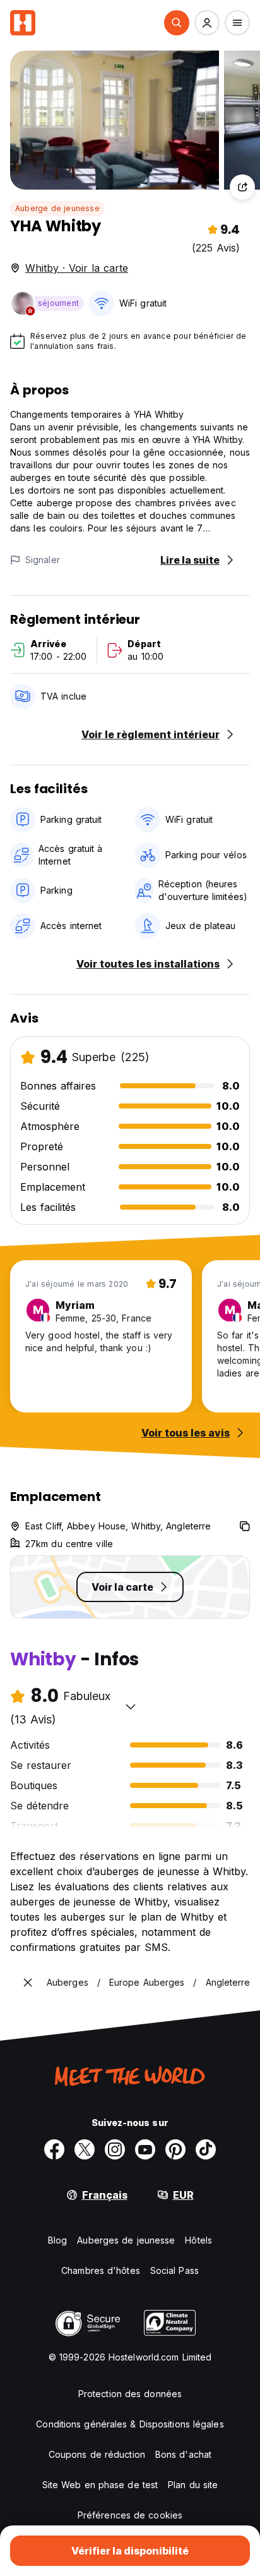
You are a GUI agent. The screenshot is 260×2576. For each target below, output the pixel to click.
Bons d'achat (183, 2454)
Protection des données (130, 2394)
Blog (57, 2240)
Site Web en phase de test (100, 2485)
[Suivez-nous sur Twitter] (85, 2149)
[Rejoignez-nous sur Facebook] (54, 2149)
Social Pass (174, 2270)
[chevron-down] (131, 1706)
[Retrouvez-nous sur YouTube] (145, 2149)
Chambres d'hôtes (101, 2270)
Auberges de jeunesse (126, 2240)
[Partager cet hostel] (242, 187)
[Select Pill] (177, 23)
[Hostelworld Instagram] (115, 2149)
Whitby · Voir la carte (77, 268)
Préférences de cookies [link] (130, 2515)
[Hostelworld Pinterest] (175, 2149)
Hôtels (198, 2240)
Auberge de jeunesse (57, 208)
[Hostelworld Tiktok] (206, 2149)
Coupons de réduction (97, 2454)
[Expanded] (28, 1983)
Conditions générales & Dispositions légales (130, 2424)
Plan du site (193, 2485)
